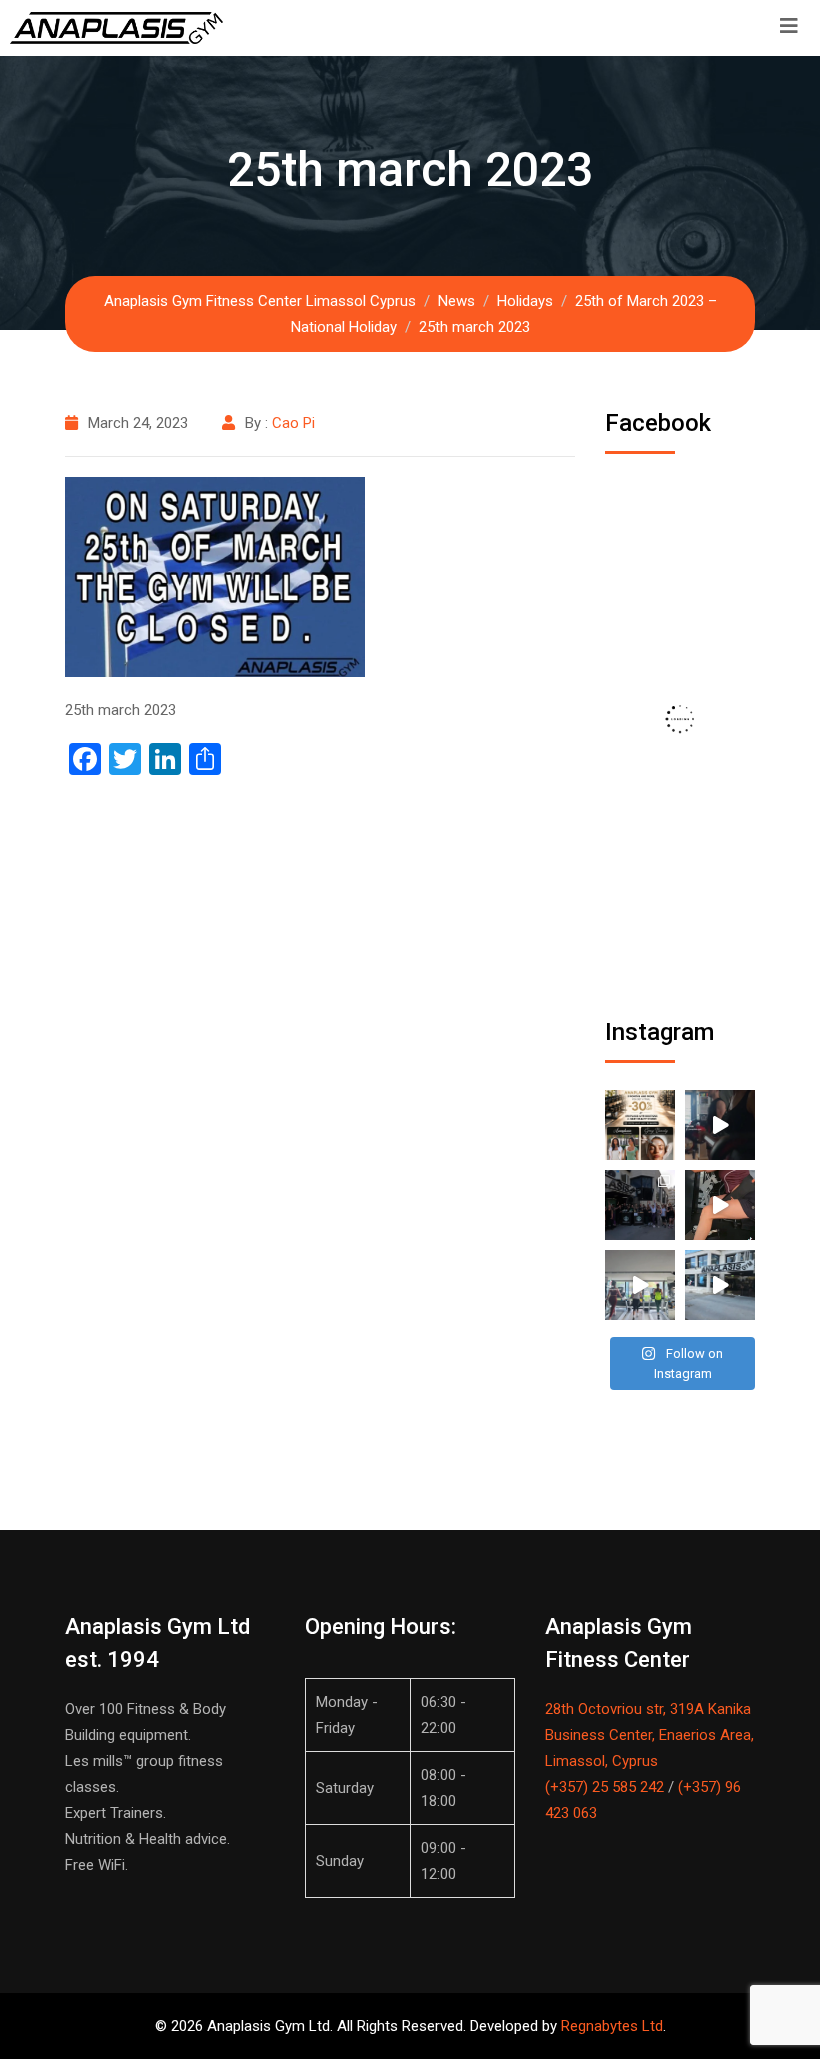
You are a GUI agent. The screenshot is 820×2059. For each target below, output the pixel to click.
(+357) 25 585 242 (604, 1787)
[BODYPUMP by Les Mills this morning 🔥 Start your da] (720, 1125)
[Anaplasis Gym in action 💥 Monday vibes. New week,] (720, 1285)
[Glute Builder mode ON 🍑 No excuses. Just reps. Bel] (720, 1205)
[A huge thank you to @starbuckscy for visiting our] (640, 1205)
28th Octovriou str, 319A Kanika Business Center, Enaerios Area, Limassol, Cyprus (649, 1735)
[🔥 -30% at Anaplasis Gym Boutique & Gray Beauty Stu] (640, 1125)
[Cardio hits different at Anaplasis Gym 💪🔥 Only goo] (640, 1285)
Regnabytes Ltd (612, 2026)
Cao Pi (293, 423)
